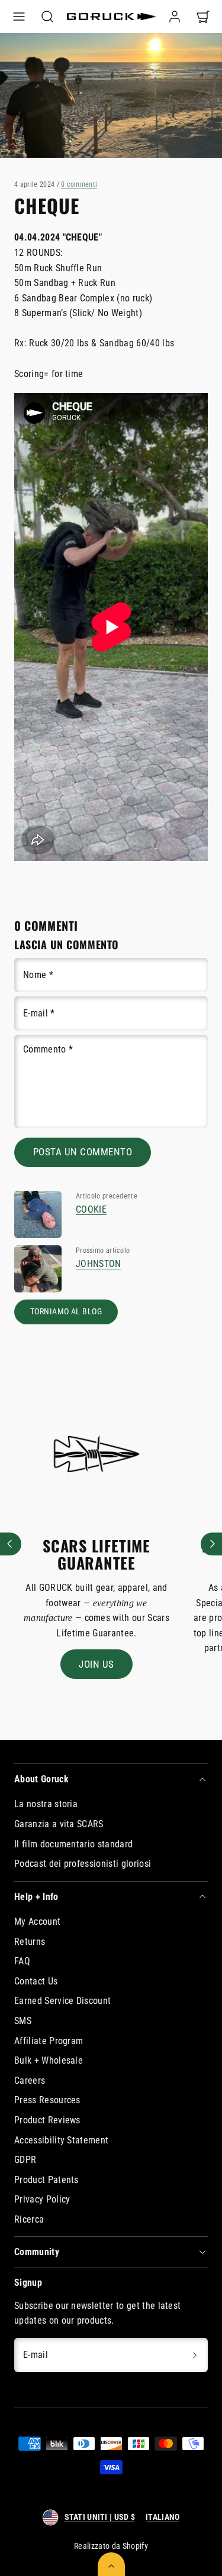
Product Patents (46, 2180)
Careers (30, 2080)
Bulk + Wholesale (49, 2060)
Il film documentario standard (73, 1844)
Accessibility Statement (61, 2140)
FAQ (22, 1961)
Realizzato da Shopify (111, 2546)
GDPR (25, 2160)
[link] (175, 17)
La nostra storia (46, 1804)
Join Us (96, 1664)
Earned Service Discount (62, 2001)
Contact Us (36, 1981)
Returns (30, 1942)
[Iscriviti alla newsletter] (195, 2355)
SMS (23, 2021)
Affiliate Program (49, 2041)
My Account (37, 1922)
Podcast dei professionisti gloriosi (83, 1864)
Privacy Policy (42, 2199)
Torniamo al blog (66, 1312)
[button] (19, 17)
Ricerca (29, 2219)
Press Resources (47, 2100)
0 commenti (79, 184)
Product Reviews (47, 2120)
